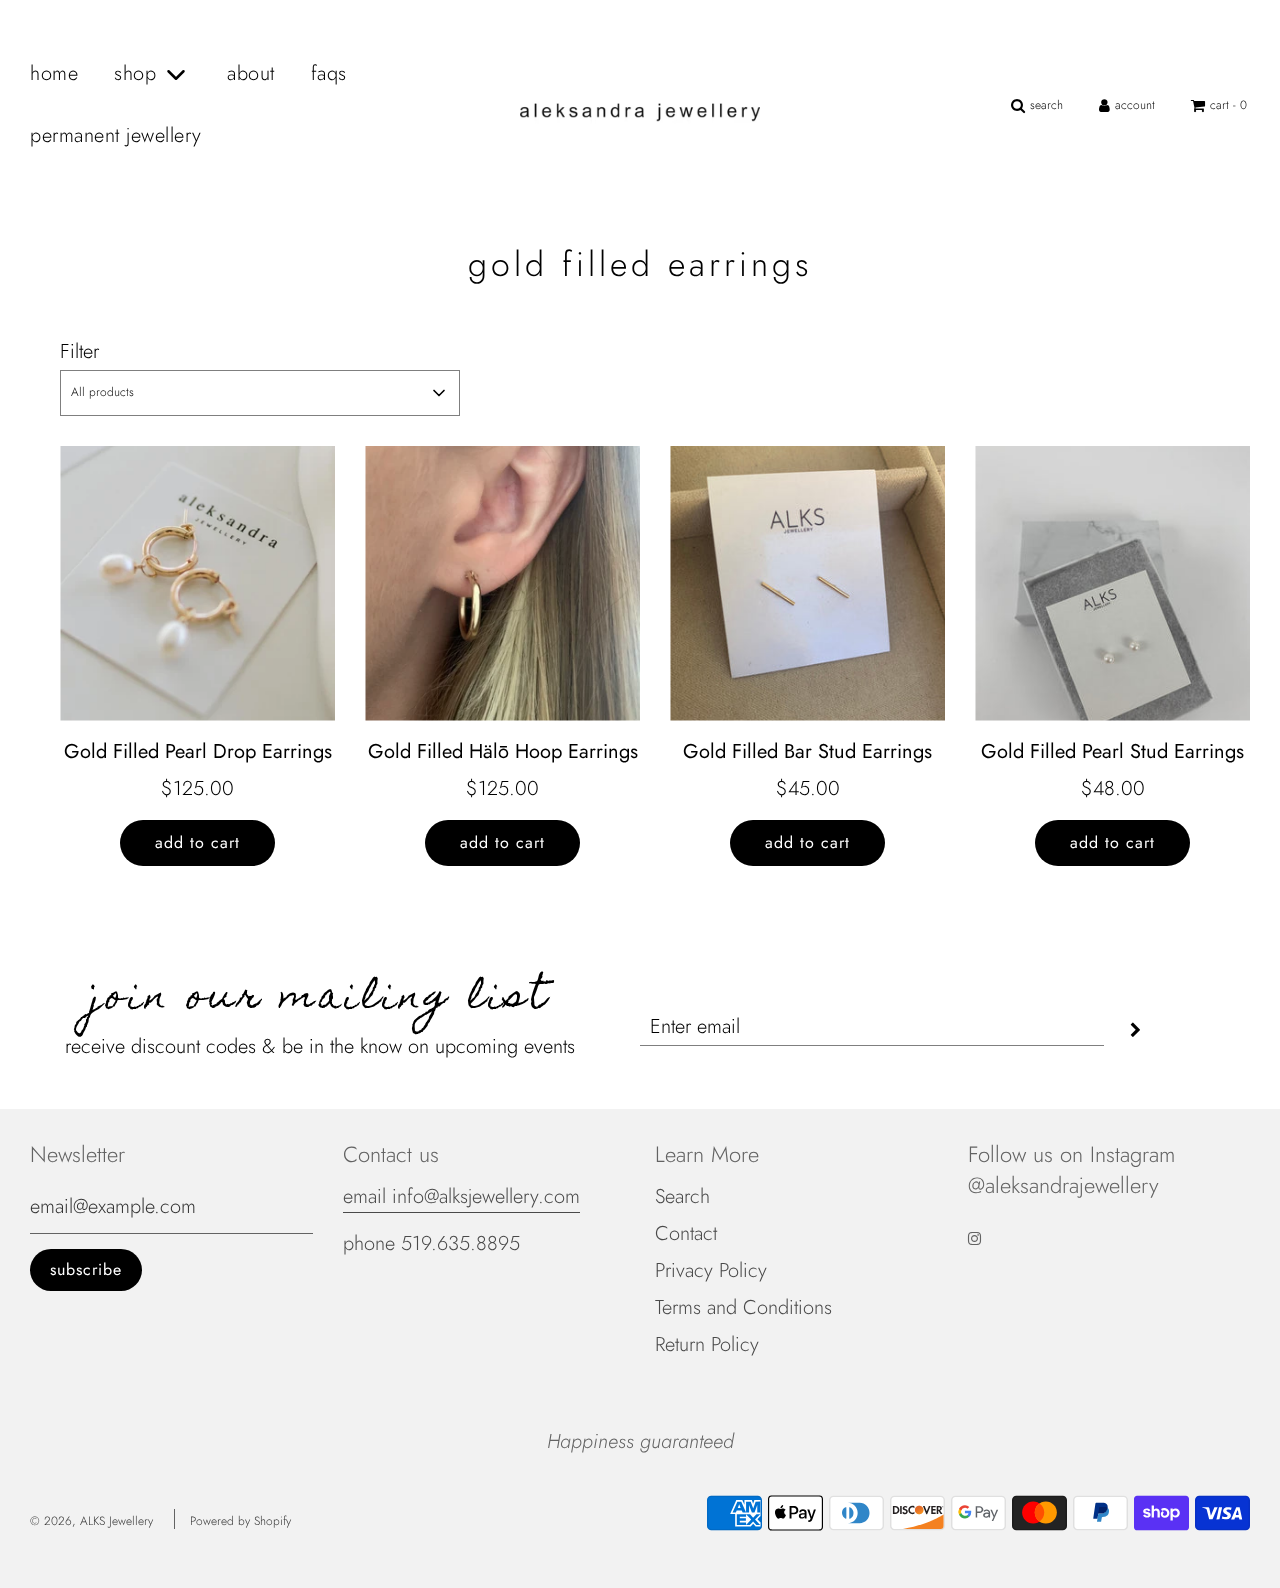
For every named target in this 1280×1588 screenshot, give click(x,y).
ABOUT (251, 73)
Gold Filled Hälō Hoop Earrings (503, 751)
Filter (79, 351)
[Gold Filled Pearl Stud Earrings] (1112, 583)
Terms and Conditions (743, 1307)
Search (682, 1196)
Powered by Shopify (240, 1521)
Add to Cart (197, 842)
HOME (54, 73)
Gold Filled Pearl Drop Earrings (198, 751)
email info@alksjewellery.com (461, 1196)
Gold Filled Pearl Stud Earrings (1112, 751)
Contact (686, 1233)
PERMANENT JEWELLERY (116, 135)
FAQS (329, 73)
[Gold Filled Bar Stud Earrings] (807, 583)
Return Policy (707, 1344)
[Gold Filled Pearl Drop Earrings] (197, 583)
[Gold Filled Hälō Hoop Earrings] (502, 583)
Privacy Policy (711, 1270)
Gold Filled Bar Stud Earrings (807, 751)
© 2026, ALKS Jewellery (91, 1521)
